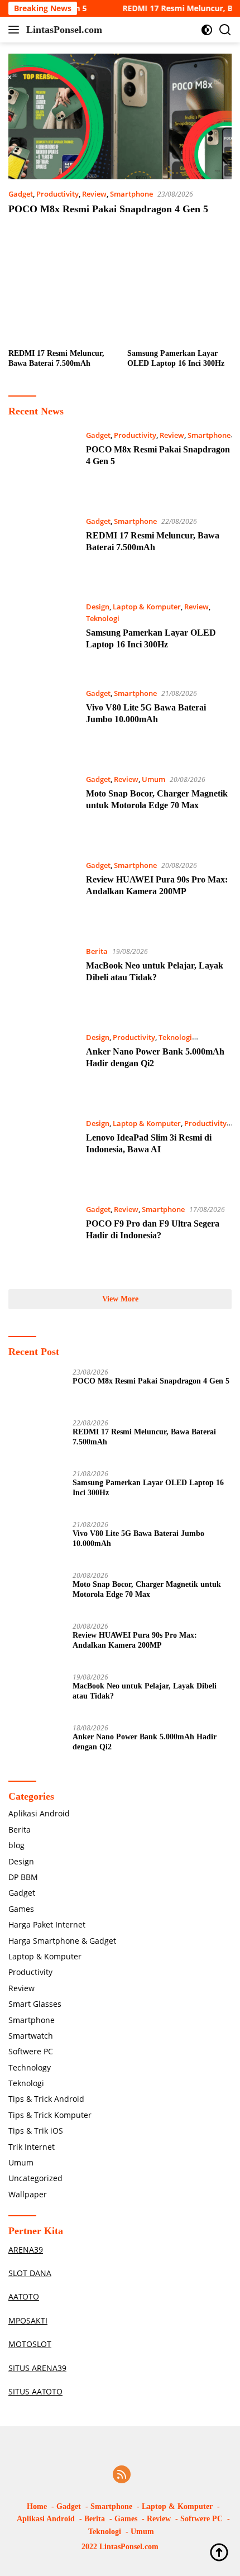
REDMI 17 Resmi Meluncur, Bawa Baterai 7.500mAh (56, 358)
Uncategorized (35, 2178)
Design (98, 607)
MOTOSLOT (30, 2344)
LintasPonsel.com (64, 30)
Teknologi (103, 618)
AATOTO (24, 2296)
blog (16, 1845)
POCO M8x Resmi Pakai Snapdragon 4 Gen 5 (108, 209)
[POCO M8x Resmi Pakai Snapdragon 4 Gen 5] (120, 116)
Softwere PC (31, 2051)
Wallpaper (28, 2194)
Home (37, 2506)
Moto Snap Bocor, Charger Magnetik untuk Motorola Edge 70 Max (147, 1589)
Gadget (21, 194)
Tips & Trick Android (46, 2099)
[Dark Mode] (207, 30)
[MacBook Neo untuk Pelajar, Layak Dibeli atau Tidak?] (43, 980)
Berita (97, 951)
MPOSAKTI (28, 2320)
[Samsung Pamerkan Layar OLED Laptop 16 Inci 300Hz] (180, 291)
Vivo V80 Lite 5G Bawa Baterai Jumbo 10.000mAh (138, 1539)
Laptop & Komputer (147, 607)
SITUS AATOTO (35, 2391)
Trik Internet (32, 2147)
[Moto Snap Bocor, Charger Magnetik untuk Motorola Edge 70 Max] (43, 808)
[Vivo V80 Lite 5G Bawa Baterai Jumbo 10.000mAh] (43, 722)
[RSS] (122, 2475)
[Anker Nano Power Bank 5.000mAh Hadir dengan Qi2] (43, 1066)
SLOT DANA (30, 2273)
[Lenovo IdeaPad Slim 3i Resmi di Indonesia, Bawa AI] (43, 1152)
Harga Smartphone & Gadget (62, 1941)
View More (120, 1299)
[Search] (225, 30)
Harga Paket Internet (47, 1924)
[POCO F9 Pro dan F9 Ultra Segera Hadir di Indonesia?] (43, 1238)
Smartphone (131, 194)
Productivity (57, 194)
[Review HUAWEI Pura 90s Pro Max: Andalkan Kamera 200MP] (43, 894)
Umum (153, 779)
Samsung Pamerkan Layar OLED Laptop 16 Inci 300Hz (176, 358)
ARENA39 (26, 2250)
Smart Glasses (35, 2004)
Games (21, 1909)
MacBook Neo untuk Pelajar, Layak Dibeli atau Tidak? (145, 1691)
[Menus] (16, 30)
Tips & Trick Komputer (50, 2115)
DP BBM (23, 1877)
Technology (30, 2067)
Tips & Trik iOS (36, 2131)
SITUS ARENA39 (37, 2368)
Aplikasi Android (39, 1813)
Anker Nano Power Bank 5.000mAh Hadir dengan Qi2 (145, 1742)
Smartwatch (31, 2036)
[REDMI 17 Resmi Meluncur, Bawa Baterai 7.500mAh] (61, 291)
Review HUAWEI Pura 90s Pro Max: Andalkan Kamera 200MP (135, 1640)
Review (94, 194)
